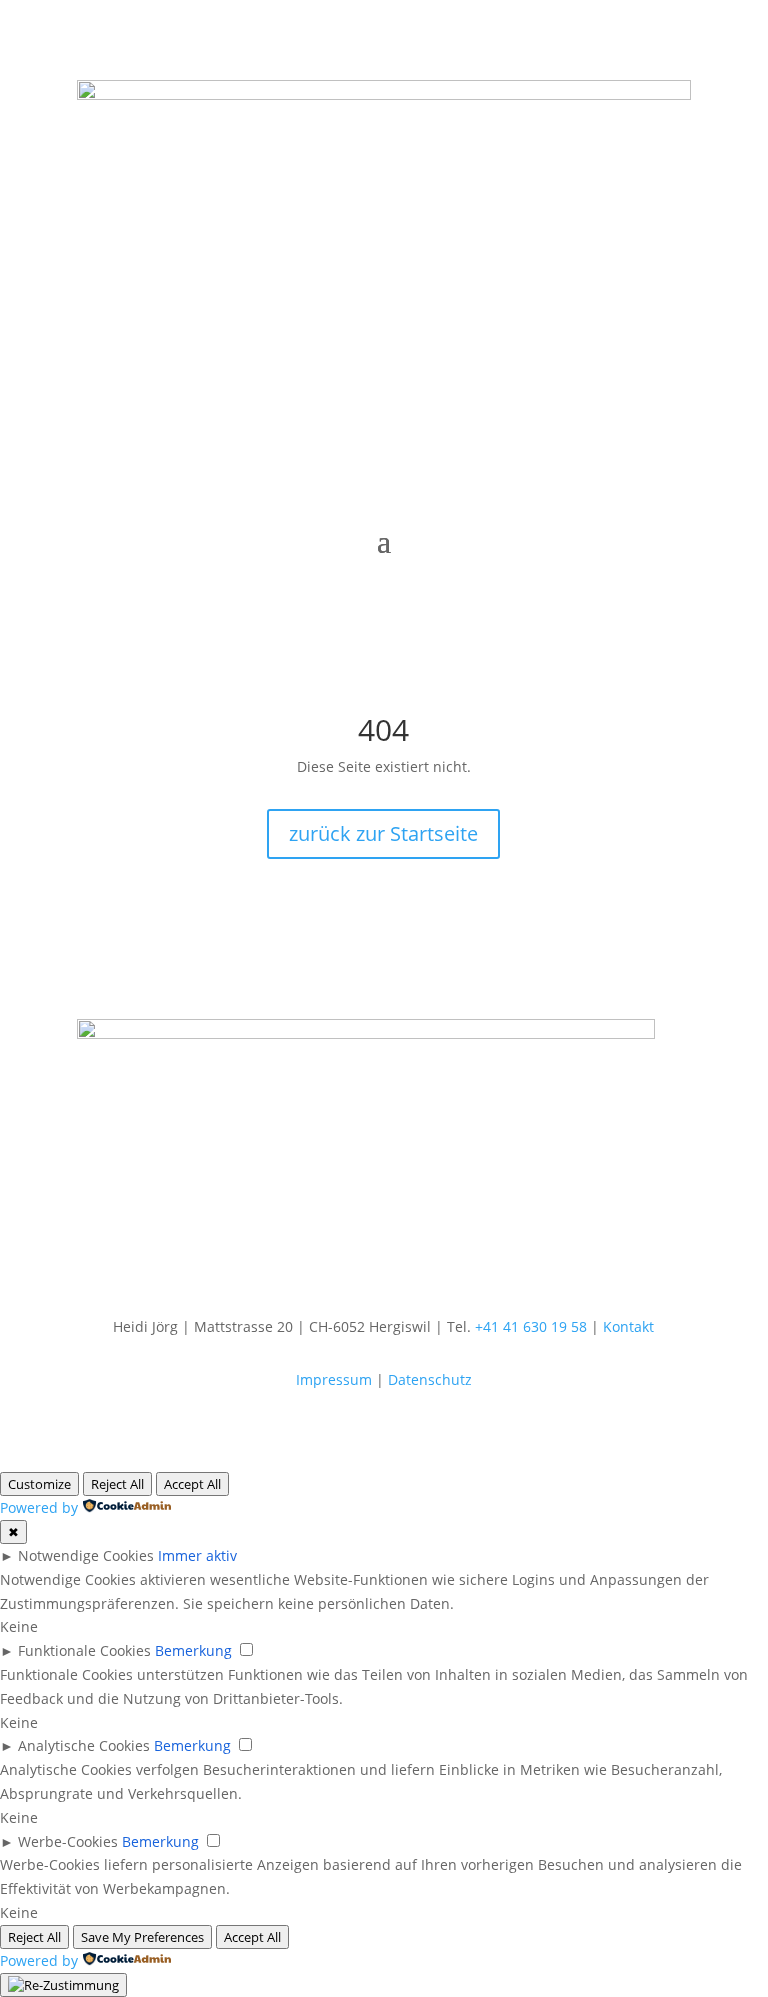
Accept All (192, 1484)
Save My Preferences (142, 1937)
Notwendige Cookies (86, 1555)
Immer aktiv (197, 1555)
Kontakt (628, 1326)
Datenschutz (430, 1379)
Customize (39, 1484)
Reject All (117, 1484)
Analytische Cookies (84, 1745)
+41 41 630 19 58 (531, 1326)
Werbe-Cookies (68, 1841)
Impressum (334, 1379)
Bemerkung (193, 1650)
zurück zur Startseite (383, 833)
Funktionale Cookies (84, 1650)
